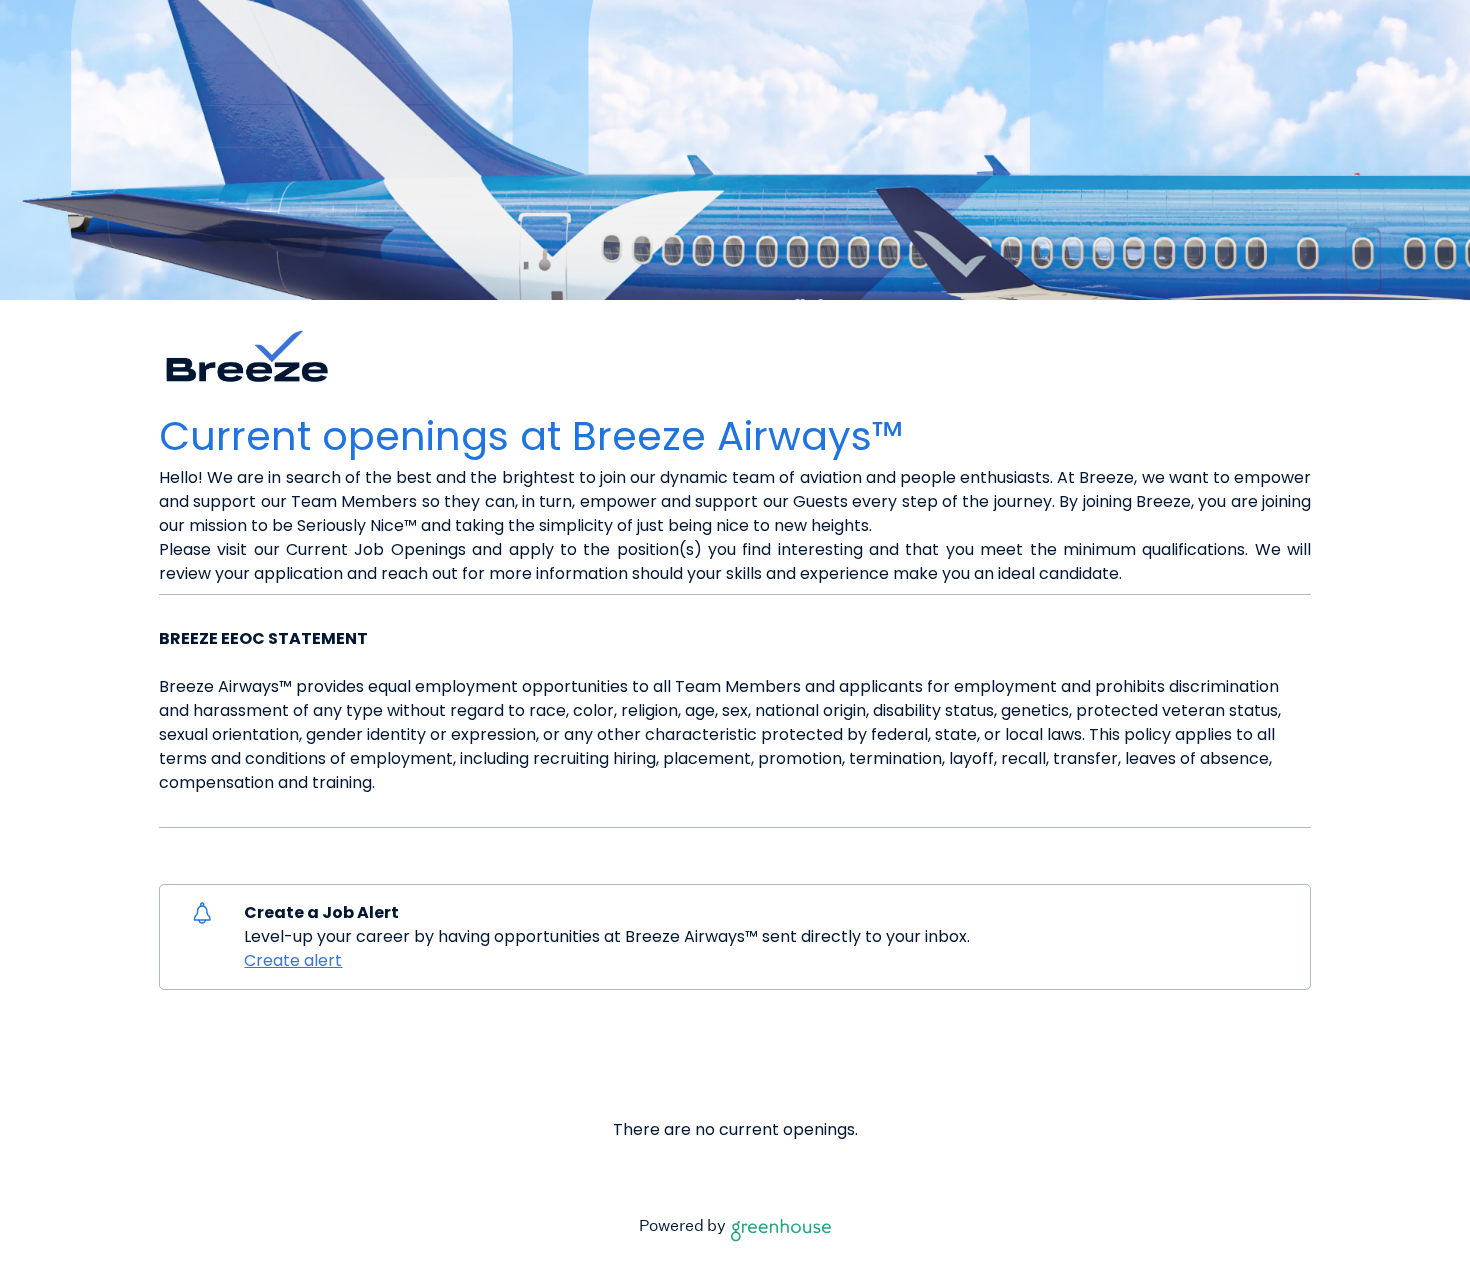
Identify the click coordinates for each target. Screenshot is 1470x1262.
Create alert (293, 960)
